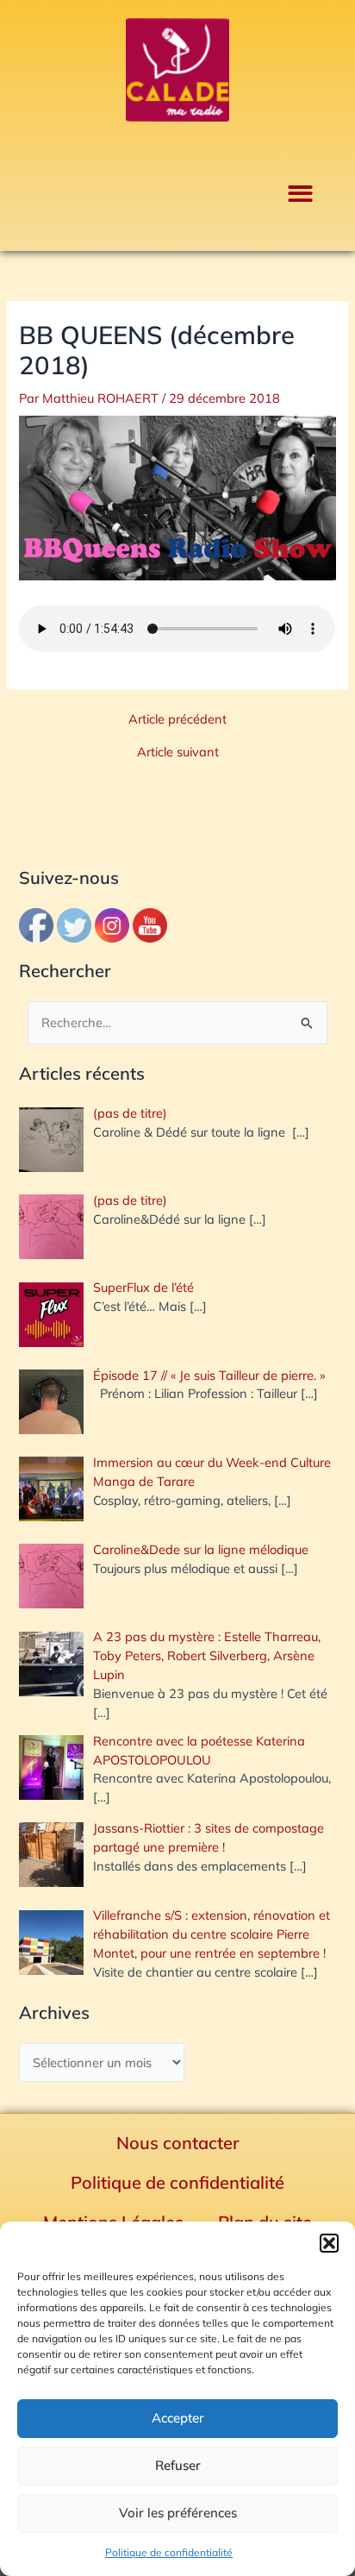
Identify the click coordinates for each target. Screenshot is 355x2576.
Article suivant (178, 752)
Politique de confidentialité (169, 2552)
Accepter (178, 2418)
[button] (329, 2243)
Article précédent (177, 720)
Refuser (178, 2465)
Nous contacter (178, 2143)
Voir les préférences (178, 2513)
